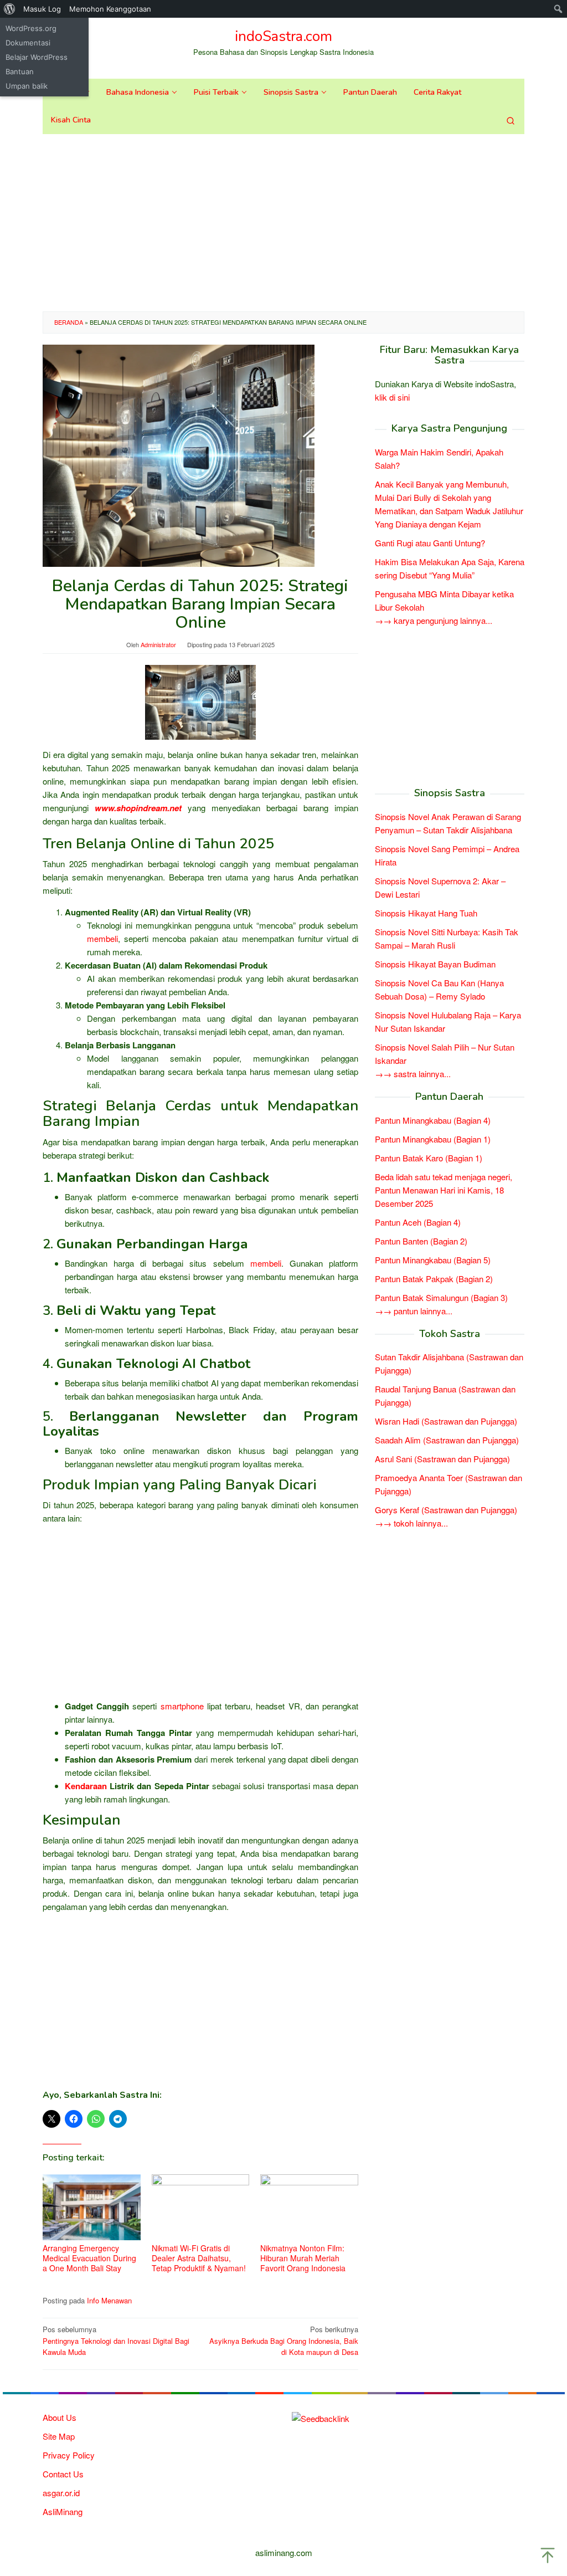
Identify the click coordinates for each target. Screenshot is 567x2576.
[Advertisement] (283, 223)
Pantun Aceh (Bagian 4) (418, 1222)
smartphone (182, 1706)
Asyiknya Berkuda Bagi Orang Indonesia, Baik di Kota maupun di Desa (284, 2341)
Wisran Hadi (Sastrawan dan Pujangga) (446, 1421)
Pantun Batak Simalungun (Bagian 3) (441, 1297)
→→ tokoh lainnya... (411, 1523)
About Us (60, 2417)
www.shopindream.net (138, 808)
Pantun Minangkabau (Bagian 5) (433, 1260)
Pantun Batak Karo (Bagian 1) (429, 1158)
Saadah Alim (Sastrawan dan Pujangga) (447, 1440)
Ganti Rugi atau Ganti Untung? (430, 543)
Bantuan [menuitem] (20, 71)
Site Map (59, 2436)
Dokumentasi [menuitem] (28, 43)
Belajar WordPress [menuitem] (37, 57)
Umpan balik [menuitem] (27, 86)
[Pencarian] (511, 120)
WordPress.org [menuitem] (31, 28)
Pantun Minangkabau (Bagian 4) (433, 1120)
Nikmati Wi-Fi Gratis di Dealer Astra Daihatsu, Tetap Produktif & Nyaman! (199, 2258)
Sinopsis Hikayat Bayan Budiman (435, 964)
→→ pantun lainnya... (414, 1311)
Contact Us (63, 2474)
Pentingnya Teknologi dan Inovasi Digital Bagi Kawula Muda (116, 2341)
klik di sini (392, 397)
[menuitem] (10, 9)
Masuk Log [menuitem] (42, 9)
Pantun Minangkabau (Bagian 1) (433, 1139)
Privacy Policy (69, 2455)
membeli (102, 938)
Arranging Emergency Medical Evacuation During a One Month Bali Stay (89, 2258)
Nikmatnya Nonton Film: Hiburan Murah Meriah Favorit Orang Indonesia (303, 2258)
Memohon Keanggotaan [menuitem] (110, 9)
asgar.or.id (61, 2493)
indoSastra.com (283, 36)
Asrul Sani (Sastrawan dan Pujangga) (442, 1459)
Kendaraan (86, 1786)
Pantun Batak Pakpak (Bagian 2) (434, 1279)
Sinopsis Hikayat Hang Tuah (426, 913)
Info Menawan (109, 2300)
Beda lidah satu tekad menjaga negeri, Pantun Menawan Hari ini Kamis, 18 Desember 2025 (444, 1190)
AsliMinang (63, 2511)
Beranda (69, 322)
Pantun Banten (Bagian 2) (421, 1241)
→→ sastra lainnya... (413, 1074)
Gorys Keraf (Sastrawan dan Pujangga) (446, 1510)
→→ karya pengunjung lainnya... (434, 620)
